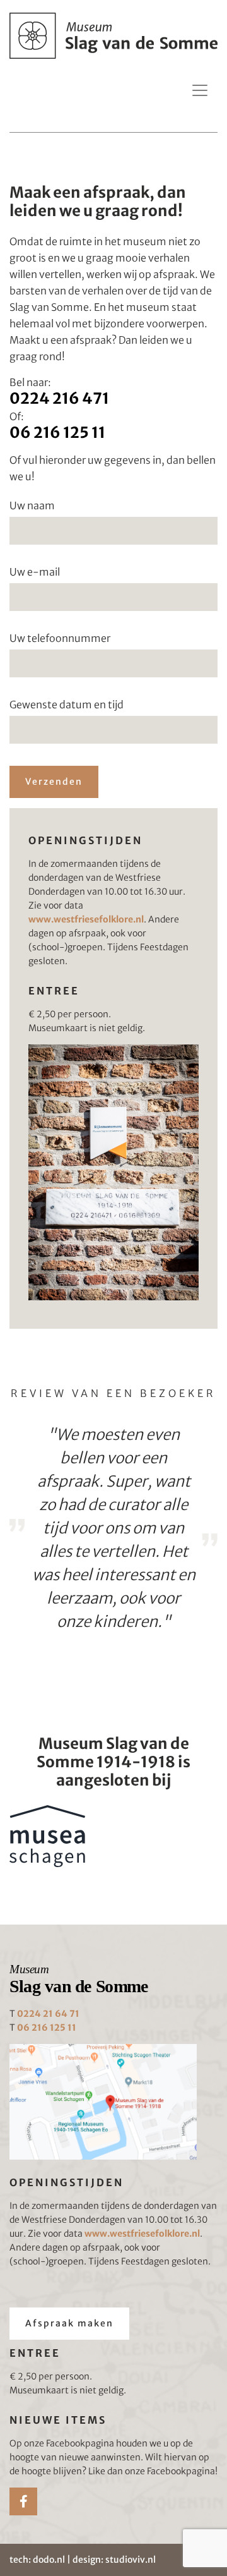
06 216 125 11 (57, 432)
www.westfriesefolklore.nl (86, 919)
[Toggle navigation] (200, 90)
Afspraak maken (69, 2323)
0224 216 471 (59, 398)
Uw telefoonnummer (60, 638)
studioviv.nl (131, 2560)
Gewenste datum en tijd (67, 704)
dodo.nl (49, 2560)
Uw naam (32, 505)
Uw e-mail (35, 572)
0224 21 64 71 (48, 2014)
